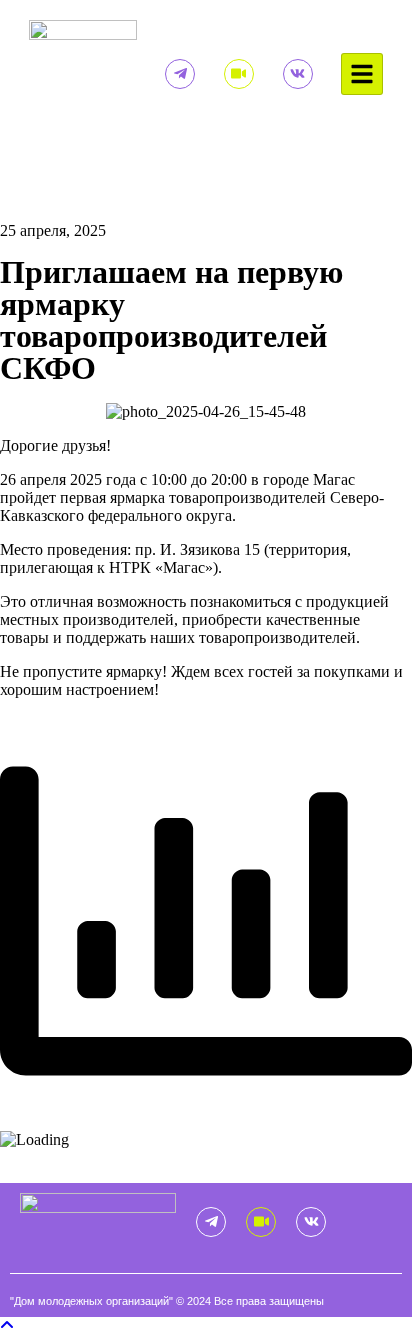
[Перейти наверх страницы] (7, 1325)
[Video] (239, 74)
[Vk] (298, 74)
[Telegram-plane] (180, 74)
